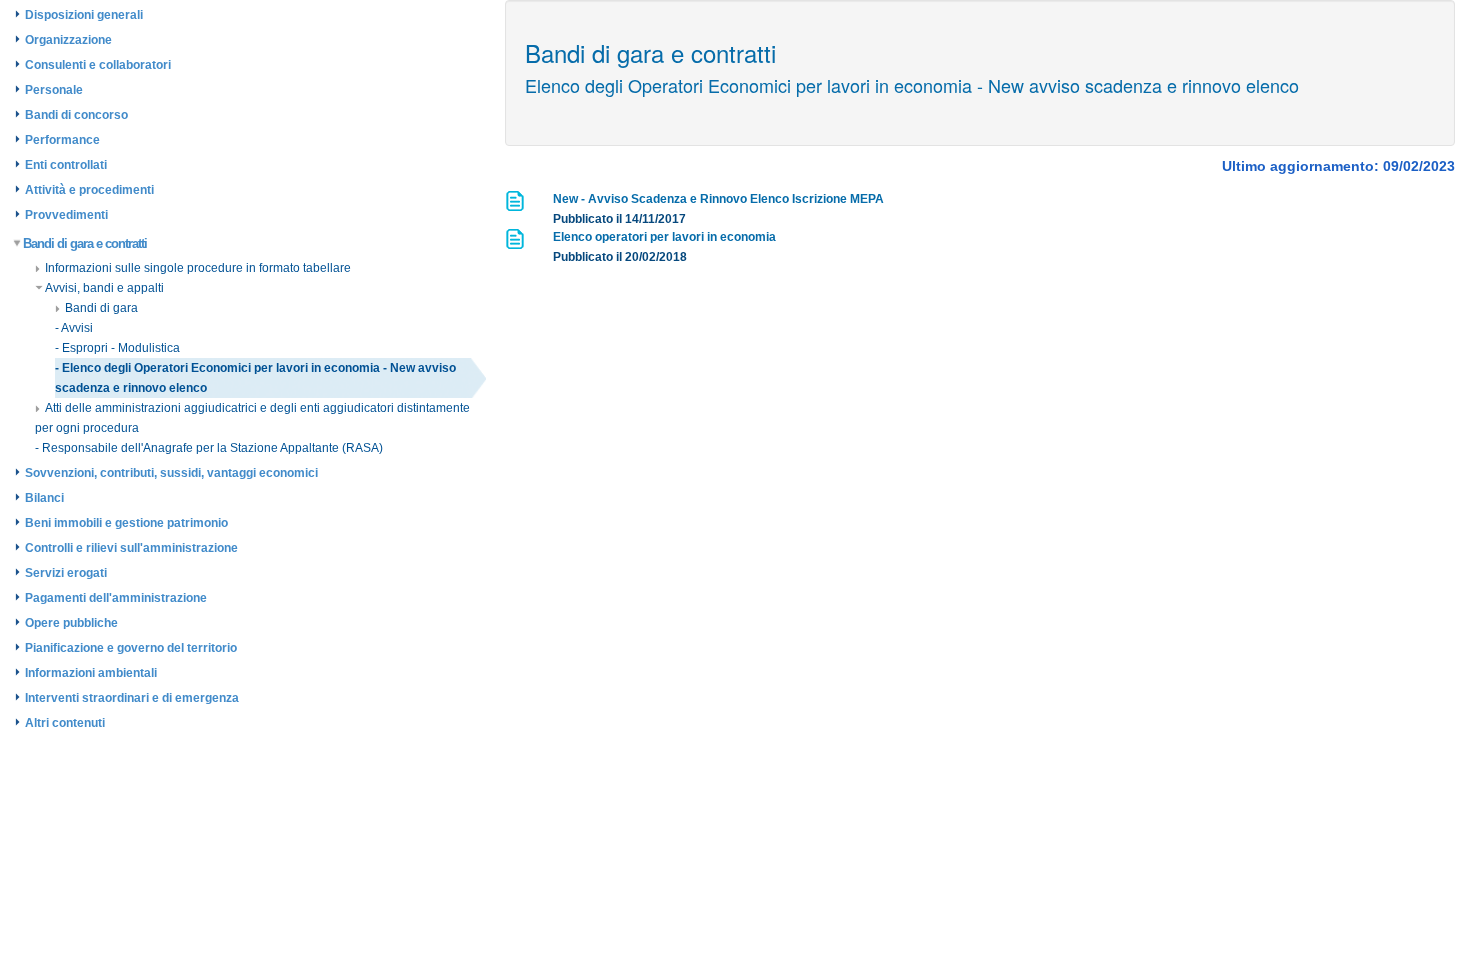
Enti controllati (66, 165)
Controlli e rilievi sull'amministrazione (131, 548)
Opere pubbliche (71, 623)
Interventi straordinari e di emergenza (132, 698)
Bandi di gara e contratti (85, 243)
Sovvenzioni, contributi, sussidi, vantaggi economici (171, 473)
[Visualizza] (516, 207)
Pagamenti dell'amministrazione (116, 598)
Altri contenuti (65, 723)
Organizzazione (68, 40)
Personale (54, 90)
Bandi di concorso (76, 115)
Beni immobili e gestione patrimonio (126, 523)
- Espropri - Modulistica (117, 348)
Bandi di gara (101, 308)
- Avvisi (74, 328)
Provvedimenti (66, 215)
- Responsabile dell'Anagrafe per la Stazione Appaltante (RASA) (209, 448)
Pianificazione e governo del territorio (131, 648)
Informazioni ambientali (91, 673)
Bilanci (44, 498)
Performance (62, 140)
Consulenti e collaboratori (98, 65)
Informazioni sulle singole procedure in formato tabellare (198, 268)
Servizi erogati (66, 573)
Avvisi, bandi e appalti (104, 288)
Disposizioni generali (84, 15)
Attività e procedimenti (89, 190)
